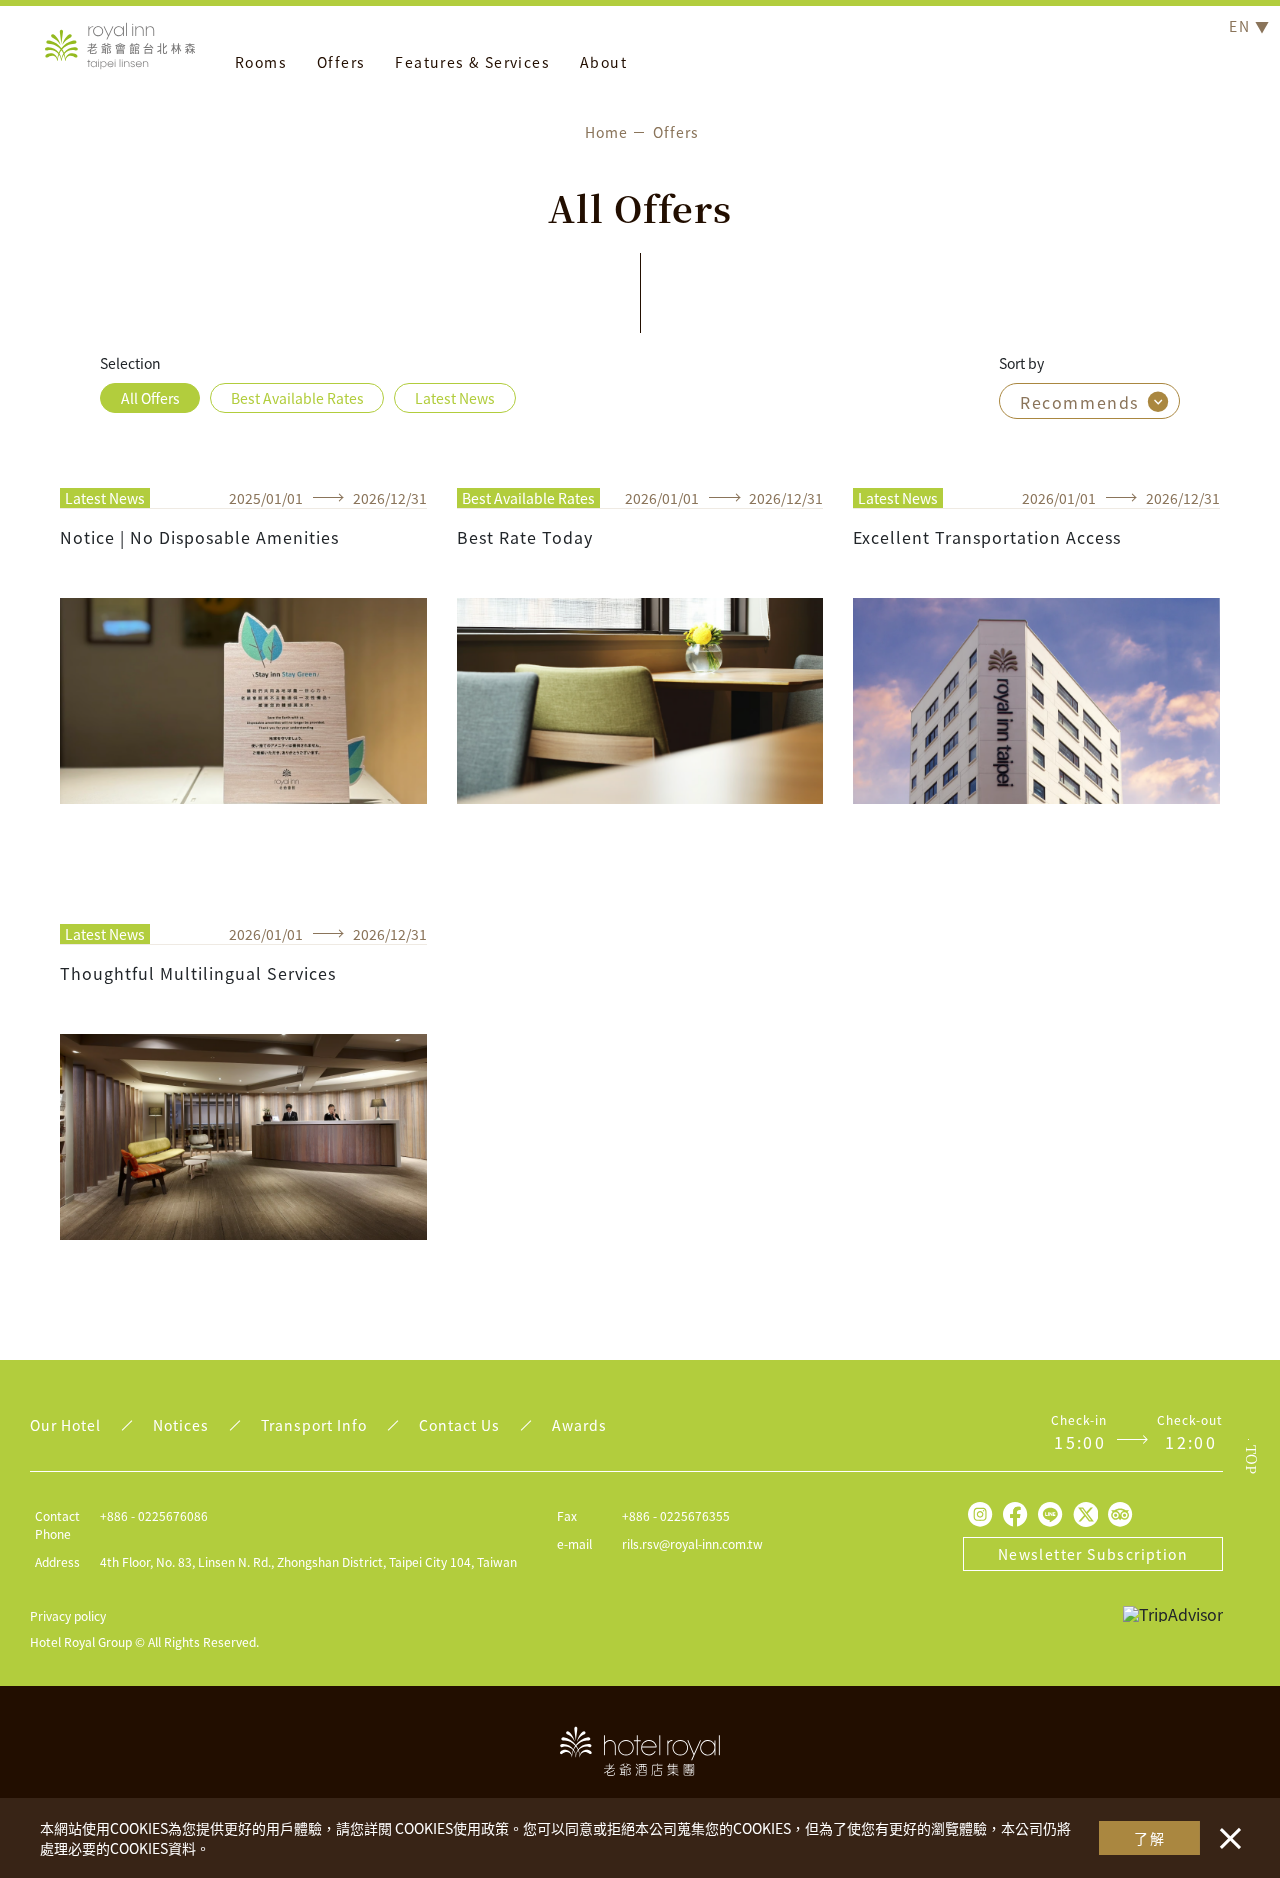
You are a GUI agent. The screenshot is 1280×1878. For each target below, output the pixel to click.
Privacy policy (68, 1615)
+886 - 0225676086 (154, 1515)
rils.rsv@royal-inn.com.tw (692, 1543)
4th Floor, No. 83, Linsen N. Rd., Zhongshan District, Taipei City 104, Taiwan (308, 1561)
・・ (1226, 1828)
